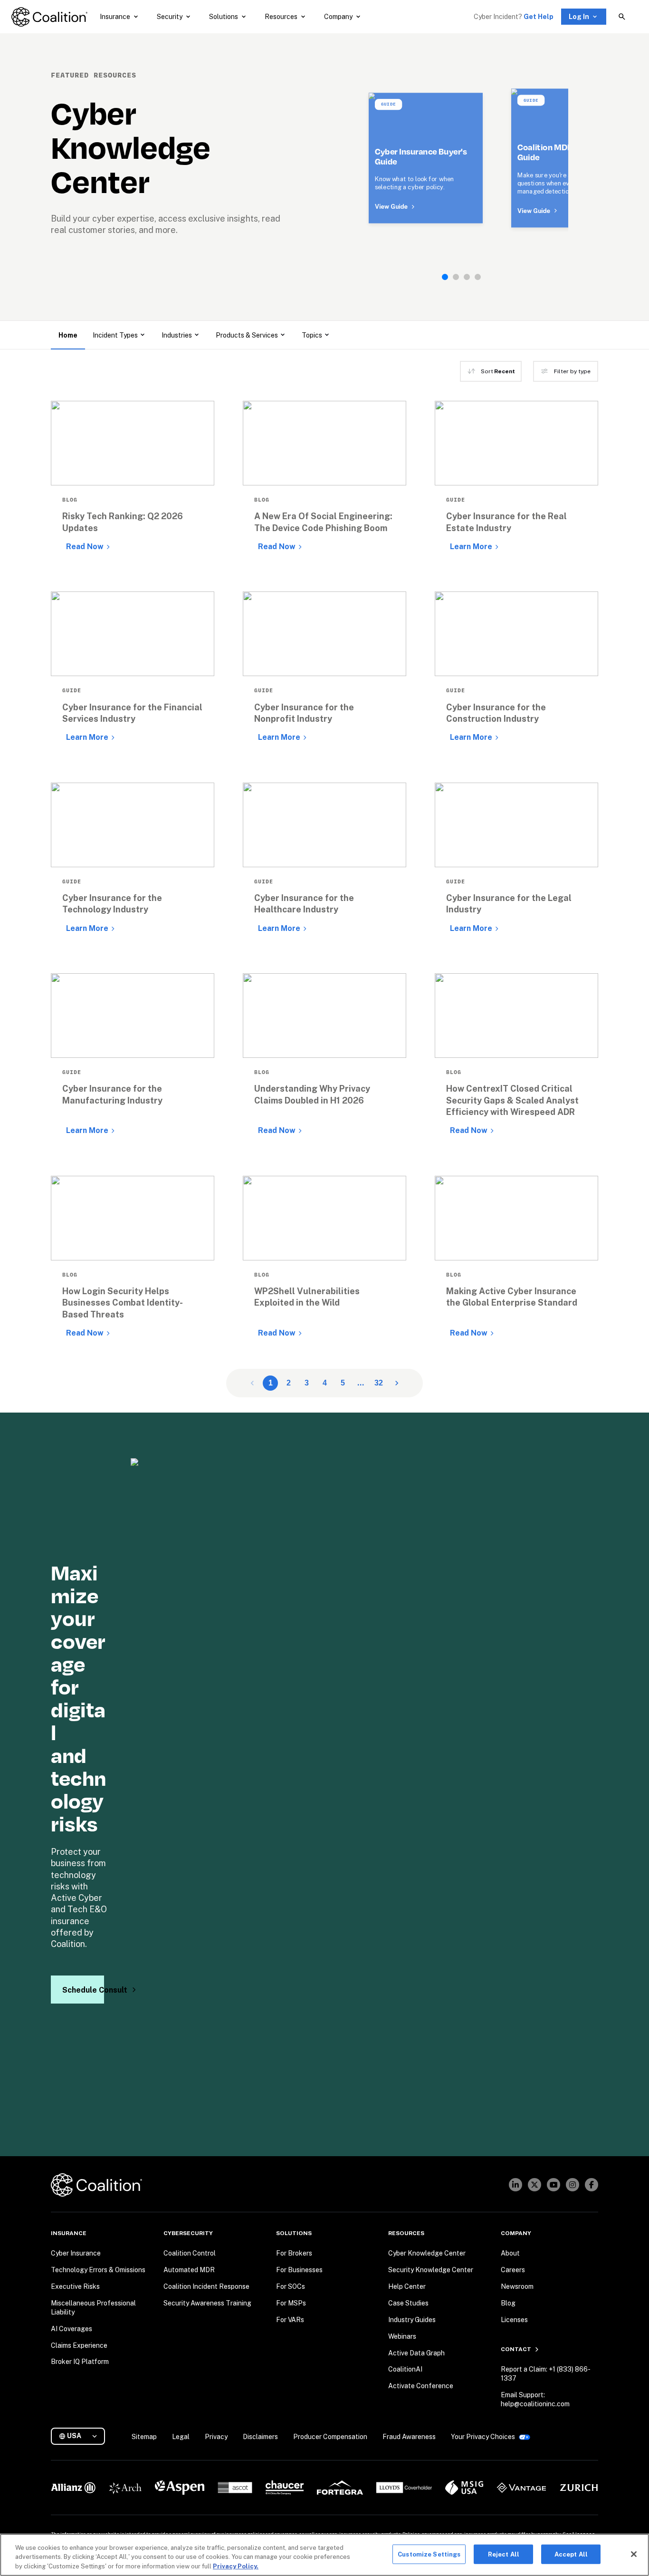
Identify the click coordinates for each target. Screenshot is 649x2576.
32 (379, 1383)
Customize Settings (429, 2554)
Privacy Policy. (236, 2566)
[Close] (634, 2554)
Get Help (539, 17)
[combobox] (82, 2436)
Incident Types (115, 335)
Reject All (504, 2554)
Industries (177, 335)
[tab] (445, 277)
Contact (516, 2349)
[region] (324, 2555)
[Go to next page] (397, 1383)
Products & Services (247, 335)
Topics (312, 335)
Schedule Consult (83, 1990)
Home (68, 335)
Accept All (571, 2554)
